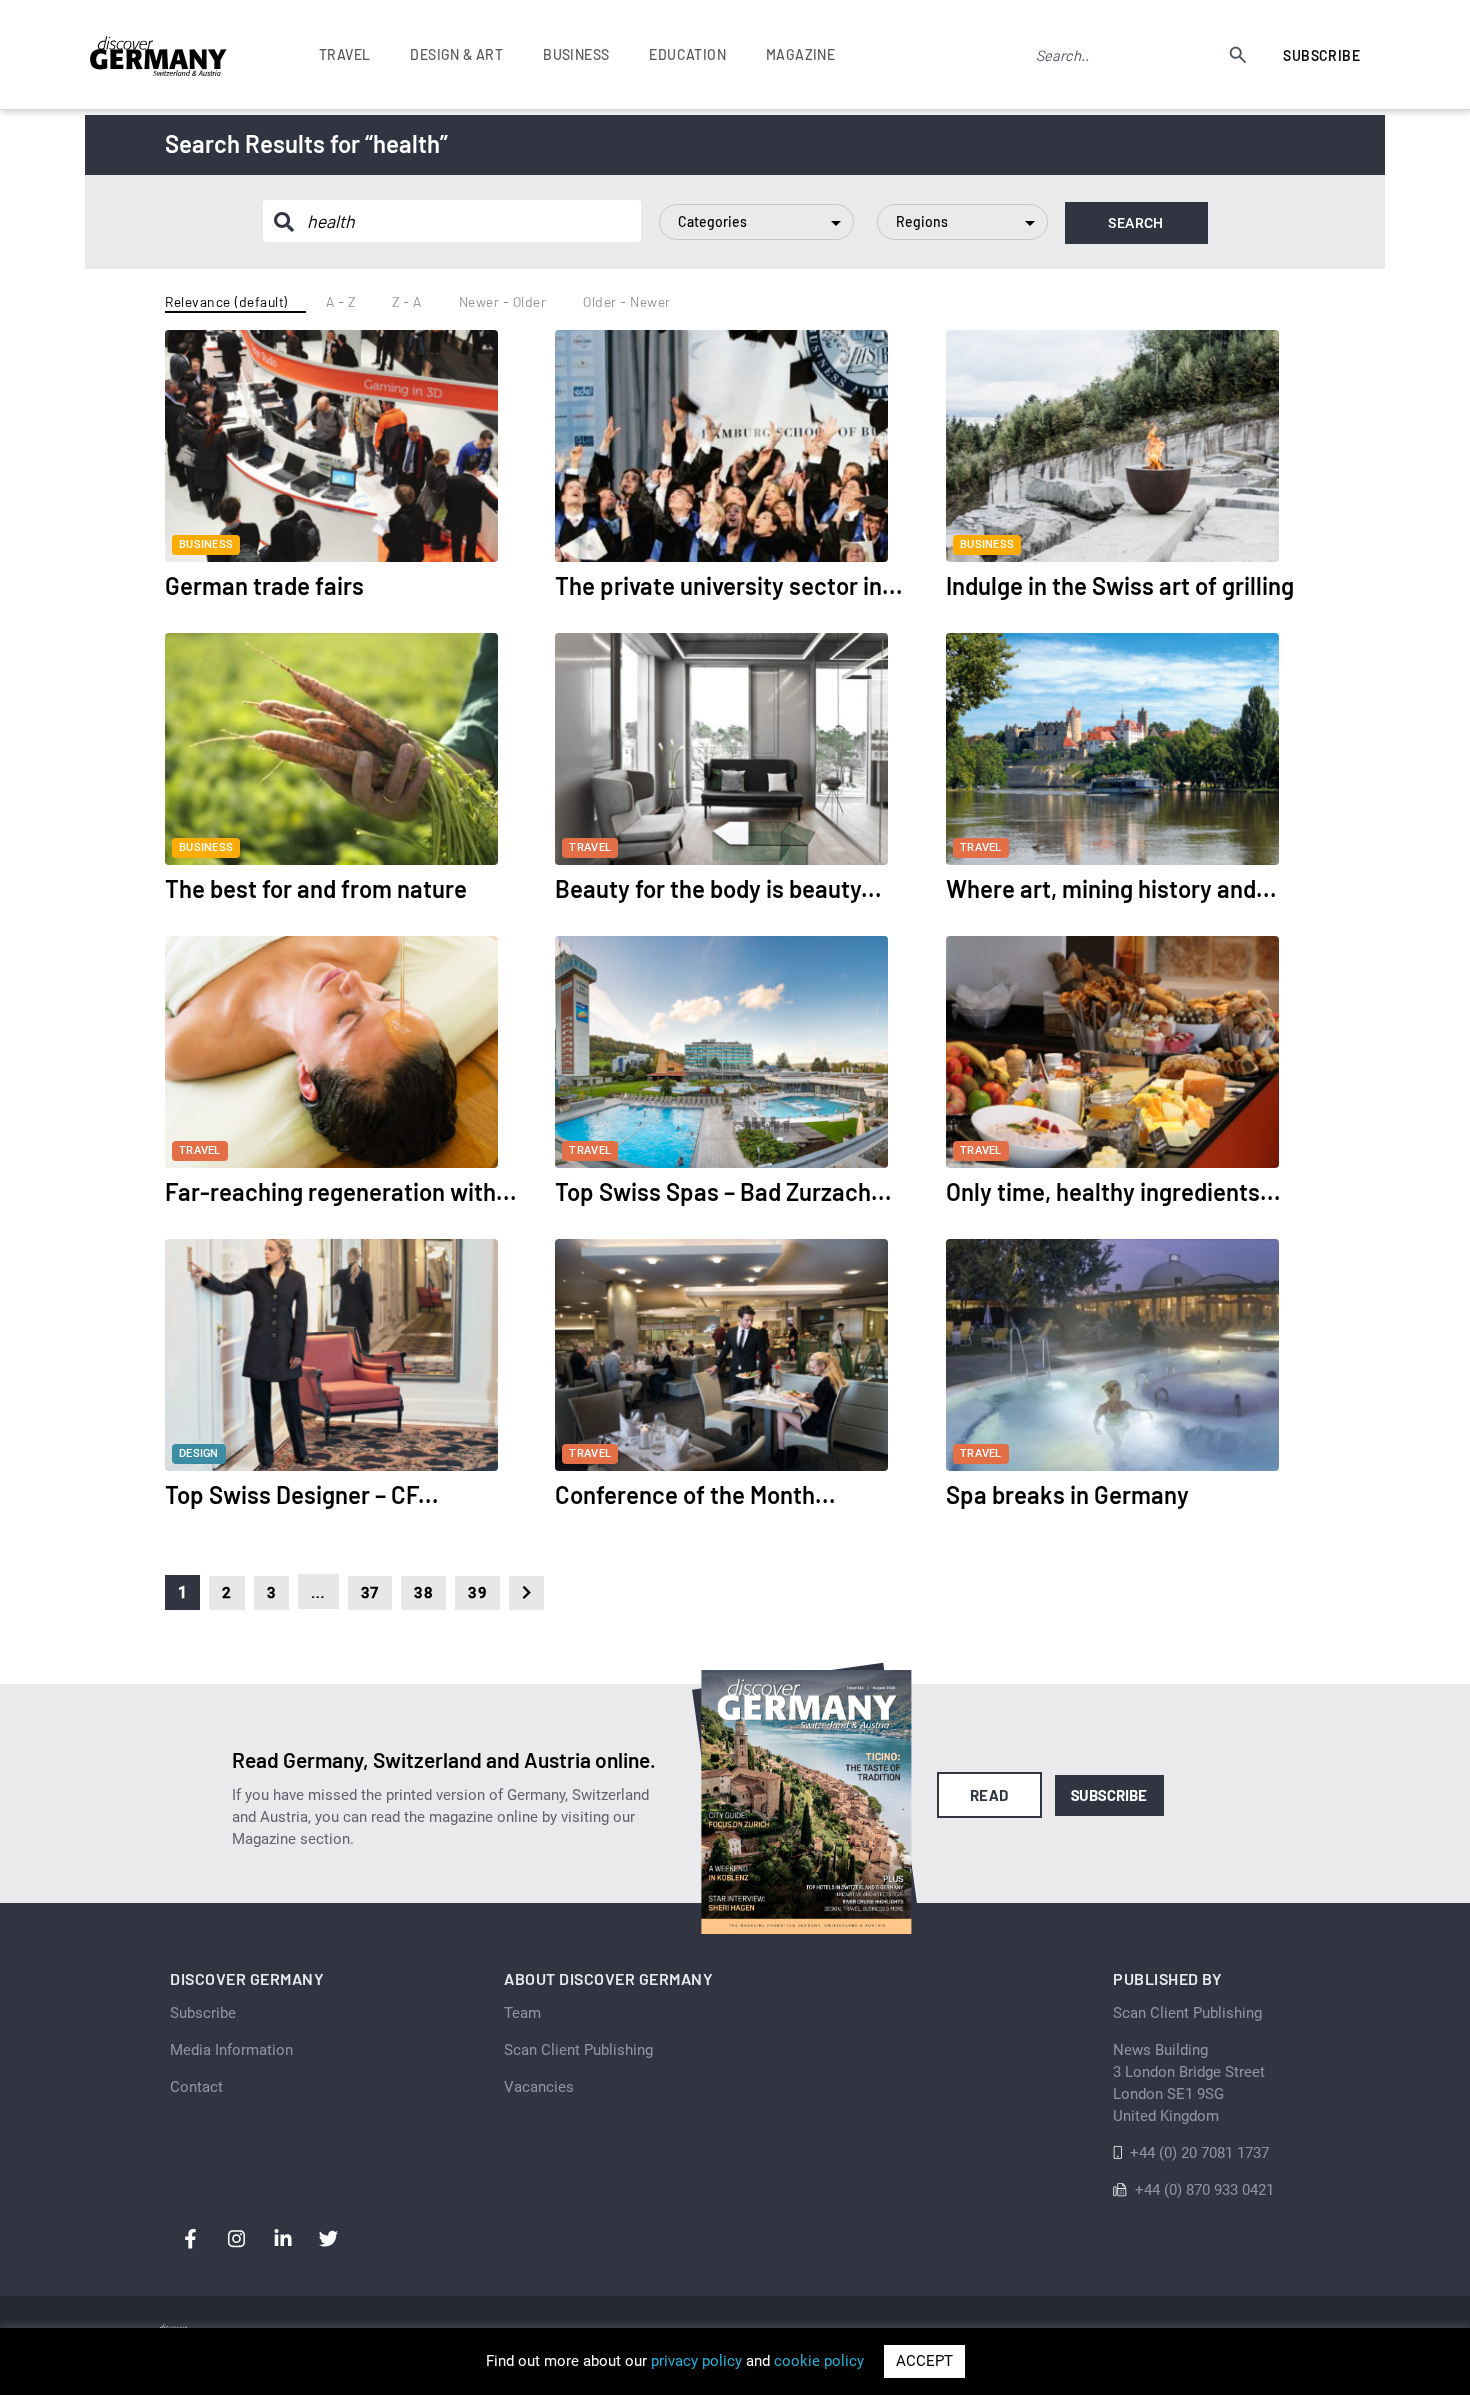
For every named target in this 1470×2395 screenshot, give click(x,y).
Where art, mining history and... (1111, 888)
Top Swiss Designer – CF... (302, 1494)
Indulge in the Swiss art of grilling (1120, 585)
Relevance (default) (227, 301)
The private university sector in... (729, 585)
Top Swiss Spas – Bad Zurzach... (723, 1191)
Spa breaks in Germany (1067, 1494)
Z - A (407, 301)
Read (989, 1795)
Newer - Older (503, 301)
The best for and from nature (316, 888)
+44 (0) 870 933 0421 (1204, 2190)
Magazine (800, 54)
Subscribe (1321, 55)
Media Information (231, 2050)
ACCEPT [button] (924, 2361)
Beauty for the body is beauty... (718, 888)
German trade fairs (264, 585)
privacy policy (696, 2361)
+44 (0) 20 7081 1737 (1199, 2153)
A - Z (341, 301)
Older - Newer (627, 301)
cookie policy (819, 2361)
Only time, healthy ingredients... (1113, 1191)
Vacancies (539, 2087)
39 (477, 1593)
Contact (196, 2087)
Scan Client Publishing (578, 2050)
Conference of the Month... (695, 1494)
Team (522, 2013)
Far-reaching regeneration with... (341, 1191)
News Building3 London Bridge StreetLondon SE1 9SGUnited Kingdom (1189, 2083)
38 (423, 1593)
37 (370, 1593)
